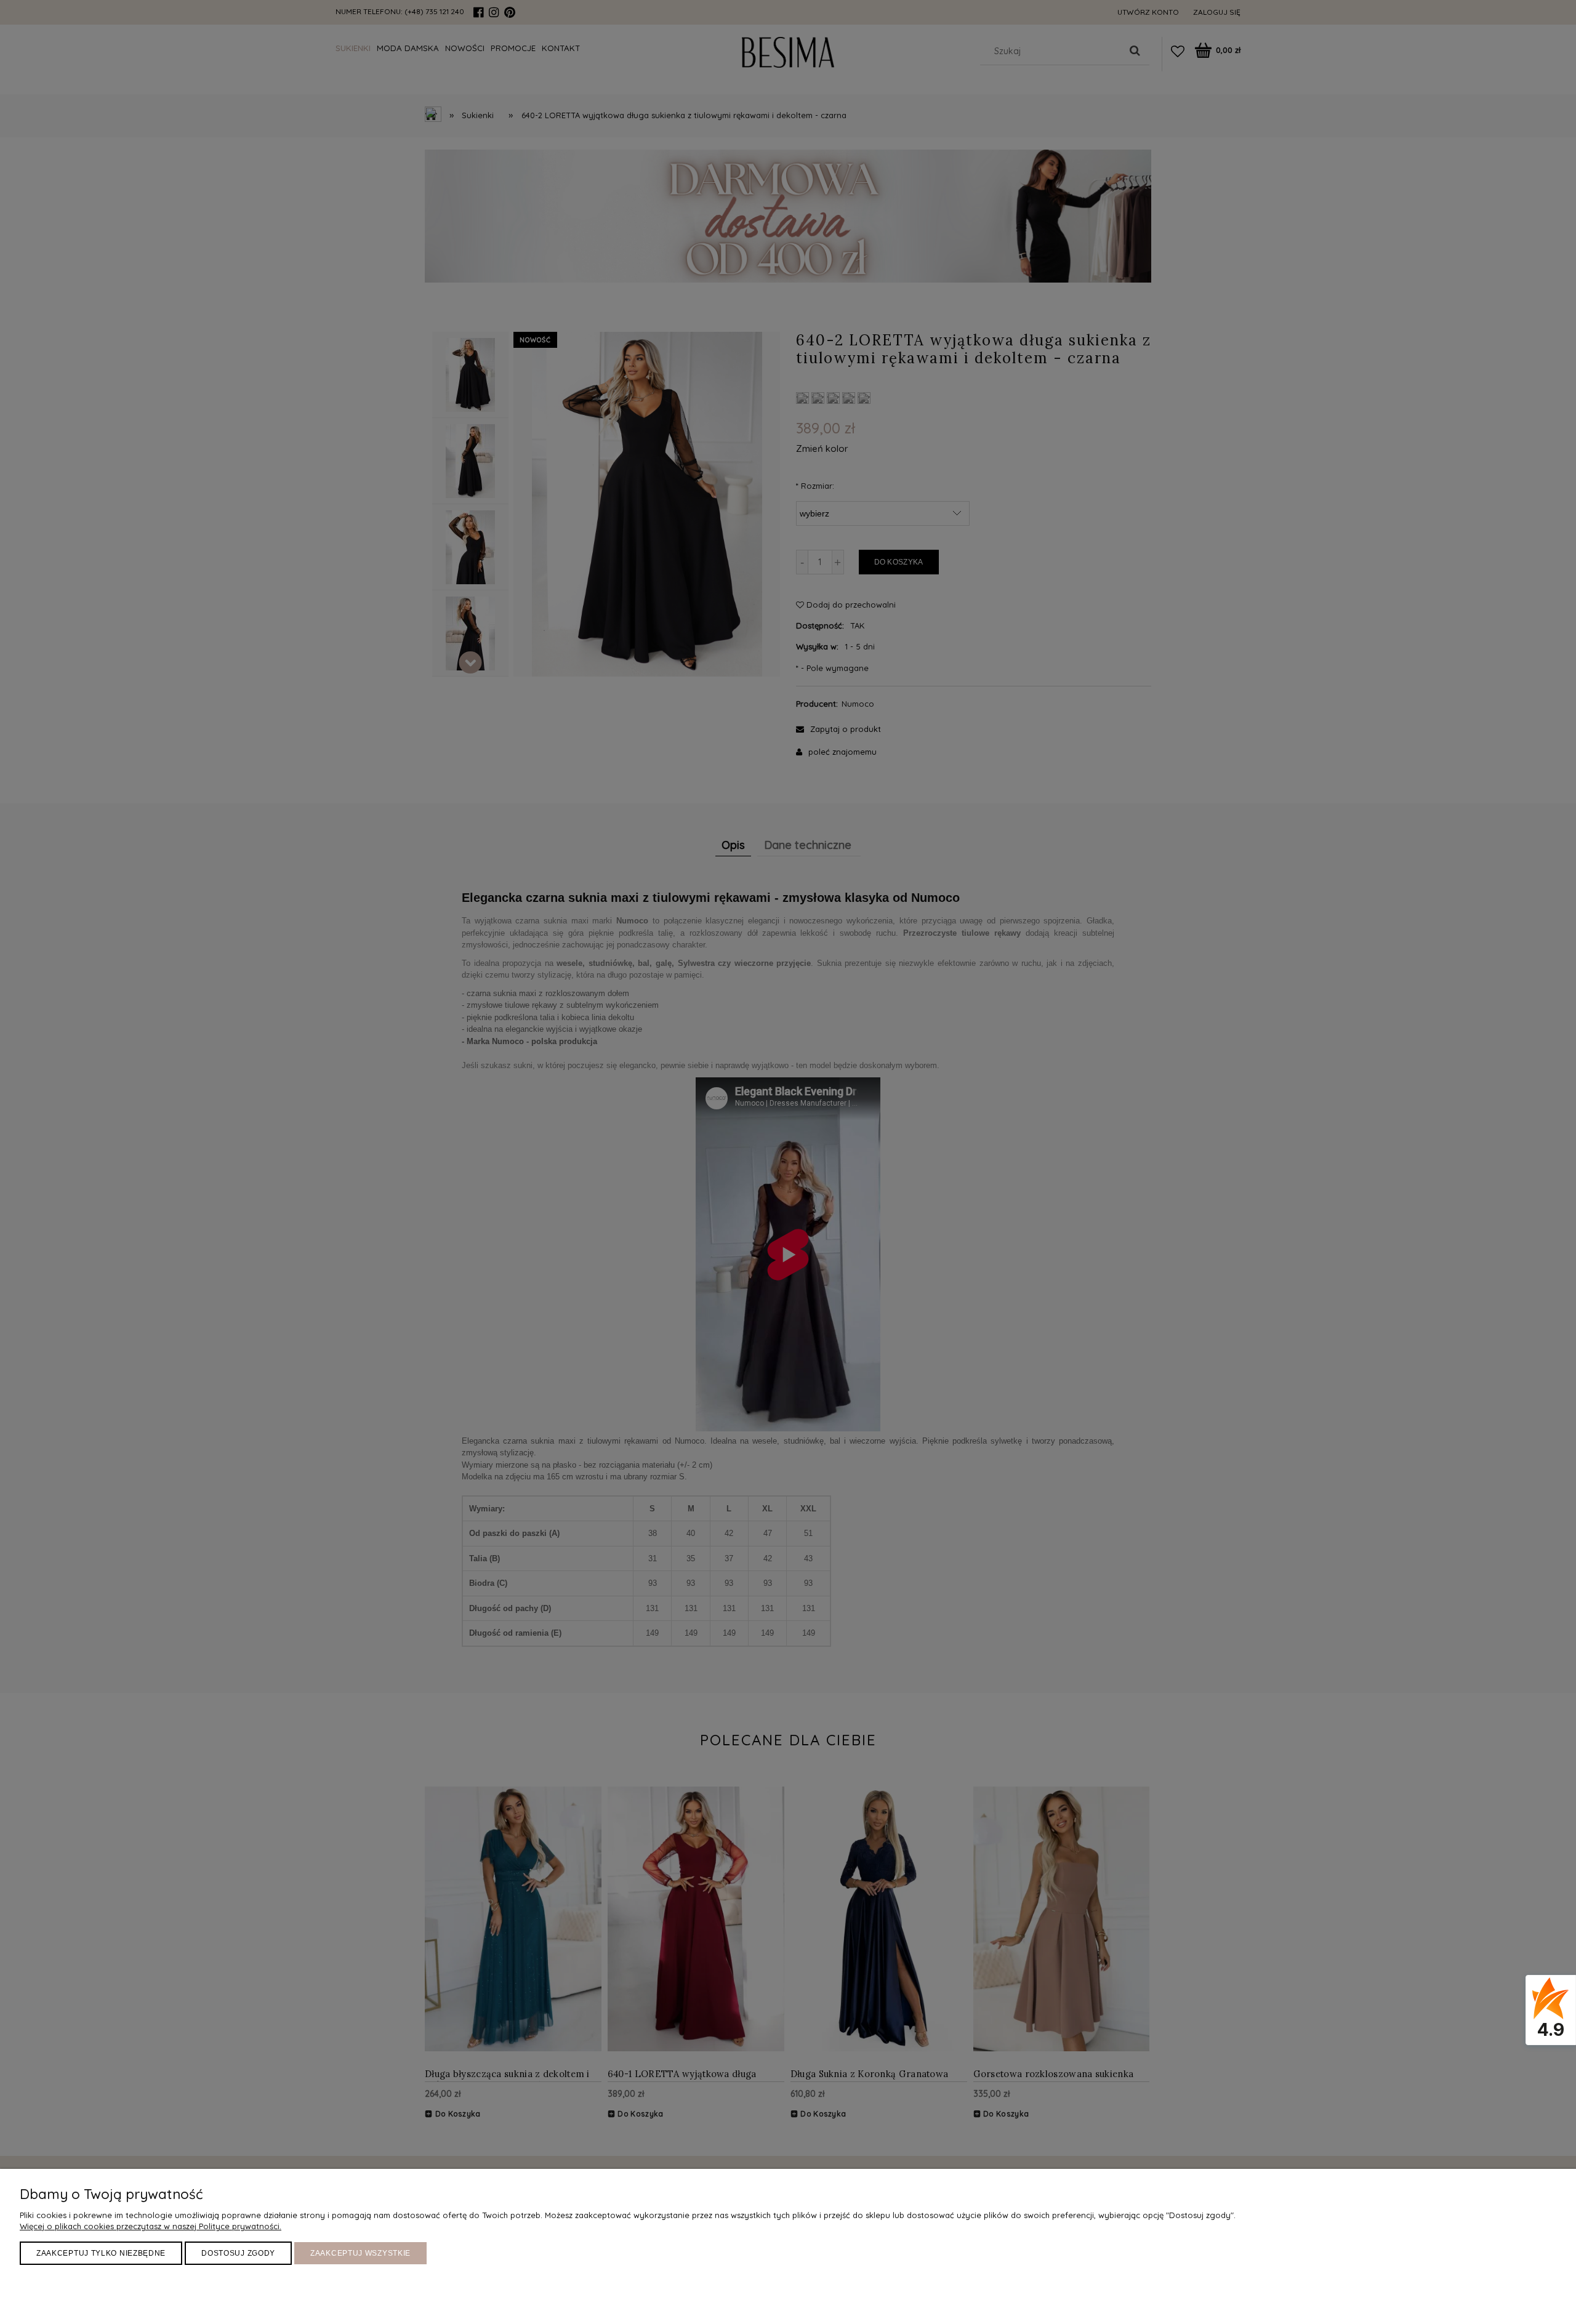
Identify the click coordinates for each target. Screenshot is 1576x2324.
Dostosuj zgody (238, 2253)
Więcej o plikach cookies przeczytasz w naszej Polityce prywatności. (151, 2226)
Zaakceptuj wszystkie (360, 2253)
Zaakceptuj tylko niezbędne (101, 2253)
